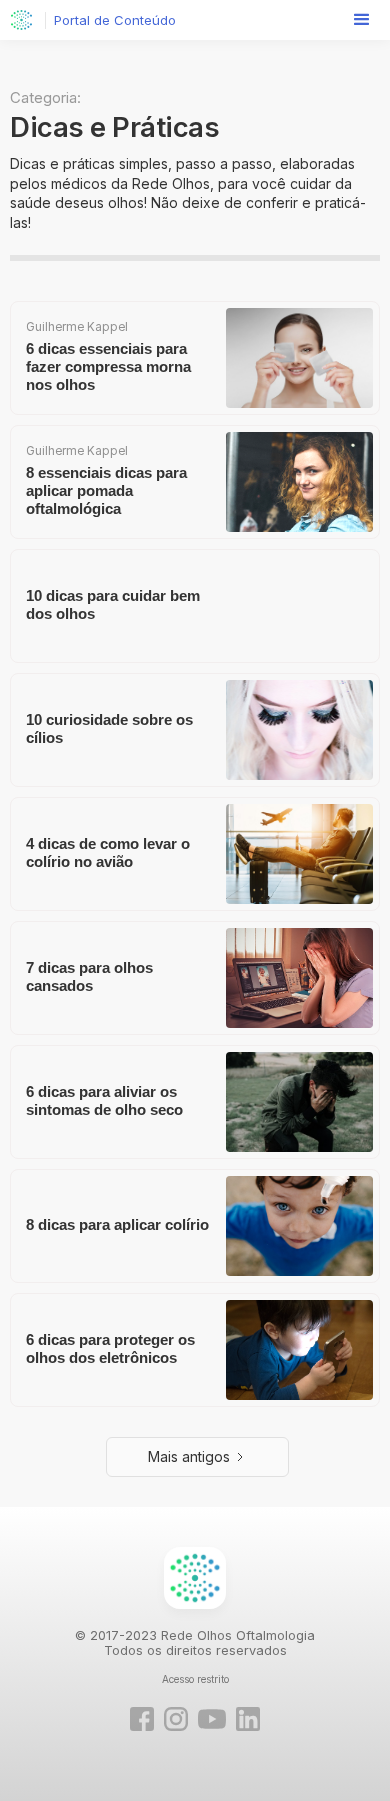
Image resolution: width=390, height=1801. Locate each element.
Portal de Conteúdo (115, 20)
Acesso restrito (195, 1679)
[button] (362, 20)
